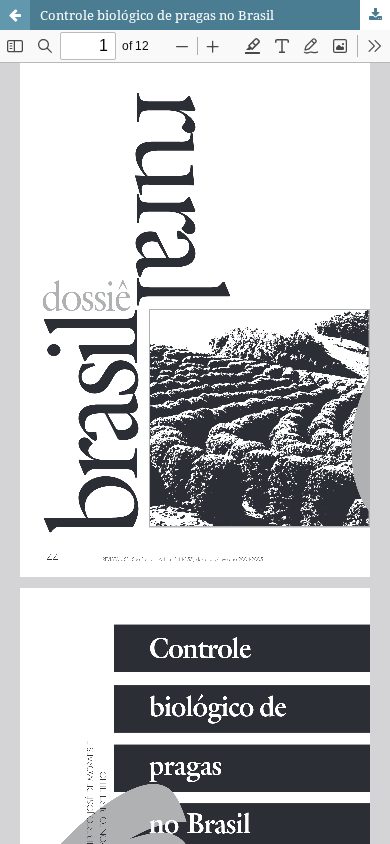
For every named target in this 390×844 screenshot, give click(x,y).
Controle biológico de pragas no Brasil (157, 15)
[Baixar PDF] (375, 15)
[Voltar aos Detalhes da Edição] (15, 15)
